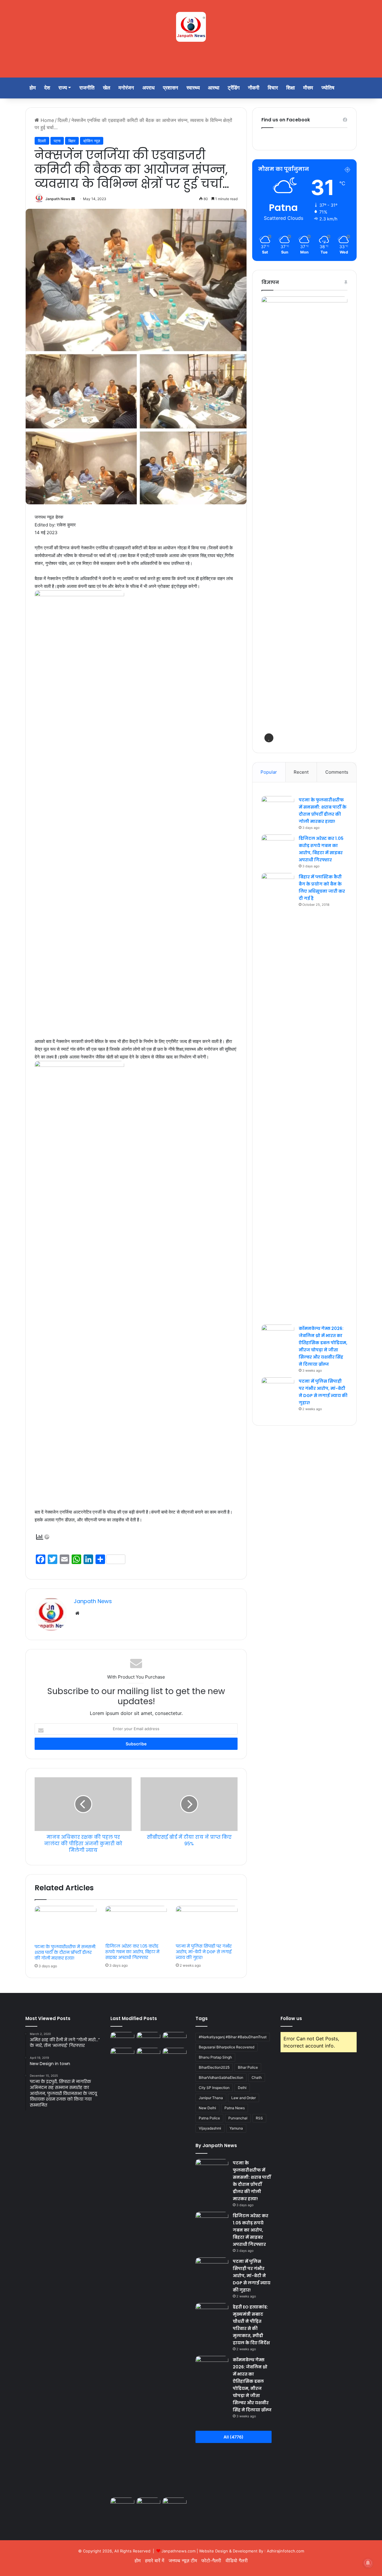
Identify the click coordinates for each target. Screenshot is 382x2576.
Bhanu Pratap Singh (215, 2057)
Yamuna (236, 2128)
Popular (269, 772)
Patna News (235, 2108)
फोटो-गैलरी (211, 2560)
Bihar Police (248, 2067)
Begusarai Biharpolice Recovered (227, 2047)
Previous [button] (269, 519)
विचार (273, 88)
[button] (269, 738)
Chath (257, 2077)
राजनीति (87, 88)
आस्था (214, 88)
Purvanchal (238, 2118)
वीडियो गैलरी (237, 2560)
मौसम (308, 88)
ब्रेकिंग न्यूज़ (92, 141)
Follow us (291, 2018)
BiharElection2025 (214, 2067)
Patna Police (209, 2118)
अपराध (148, 88)
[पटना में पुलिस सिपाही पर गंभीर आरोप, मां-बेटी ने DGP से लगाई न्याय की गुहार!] (207, 1923)
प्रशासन (171, 88)
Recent (301, 772)
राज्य (63, 88)
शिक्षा (291, 88)
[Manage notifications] (368, 2563)
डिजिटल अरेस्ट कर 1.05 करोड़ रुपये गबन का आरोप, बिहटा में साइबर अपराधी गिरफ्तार (132, 1952)
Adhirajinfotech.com (285, 2551)
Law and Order (244, 2098)
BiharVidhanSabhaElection (221, 2077)
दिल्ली (63, 120)
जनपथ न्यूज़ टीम (183, 2560)
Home (47, 120)
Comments (337, 772)
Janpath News (58, 199)
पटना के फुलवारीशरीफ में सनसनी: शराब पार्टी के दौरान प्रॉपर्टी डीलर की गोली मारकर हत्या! (65, 1952)
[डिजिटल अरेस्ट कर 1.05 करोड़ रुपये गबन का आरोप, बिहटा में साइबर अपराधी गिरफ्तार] (136, 1923)
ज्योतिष (328, 88)
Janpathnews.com (178, 2551)
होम (33, 88)
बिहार (72, 141)
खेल (107, 88)
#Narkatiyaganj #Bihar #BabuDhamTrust (233, 2037)
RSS (259, 2118)
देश (47, 88)
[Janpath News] (191, 27)
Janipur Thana (211, 2098)
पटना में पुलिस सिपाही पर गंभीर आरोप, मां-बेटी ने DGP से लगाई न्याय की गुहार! (204, 1952)
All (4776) (234, 2437)
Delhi (242, 2088)
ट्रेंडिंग (234, 88)
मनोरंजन (126, 88)
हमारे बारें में (155, 2560)
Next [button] (340, 519)
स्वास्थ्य (193, 88)
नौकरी (254, 88)
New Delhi (207, 2108)
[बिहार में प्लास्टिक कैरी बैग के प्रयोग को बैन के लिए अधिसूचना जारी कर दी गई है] (278, 1097)
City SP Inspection (214, 2088)
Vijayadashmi (210, 2128)
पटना (57, 141)
